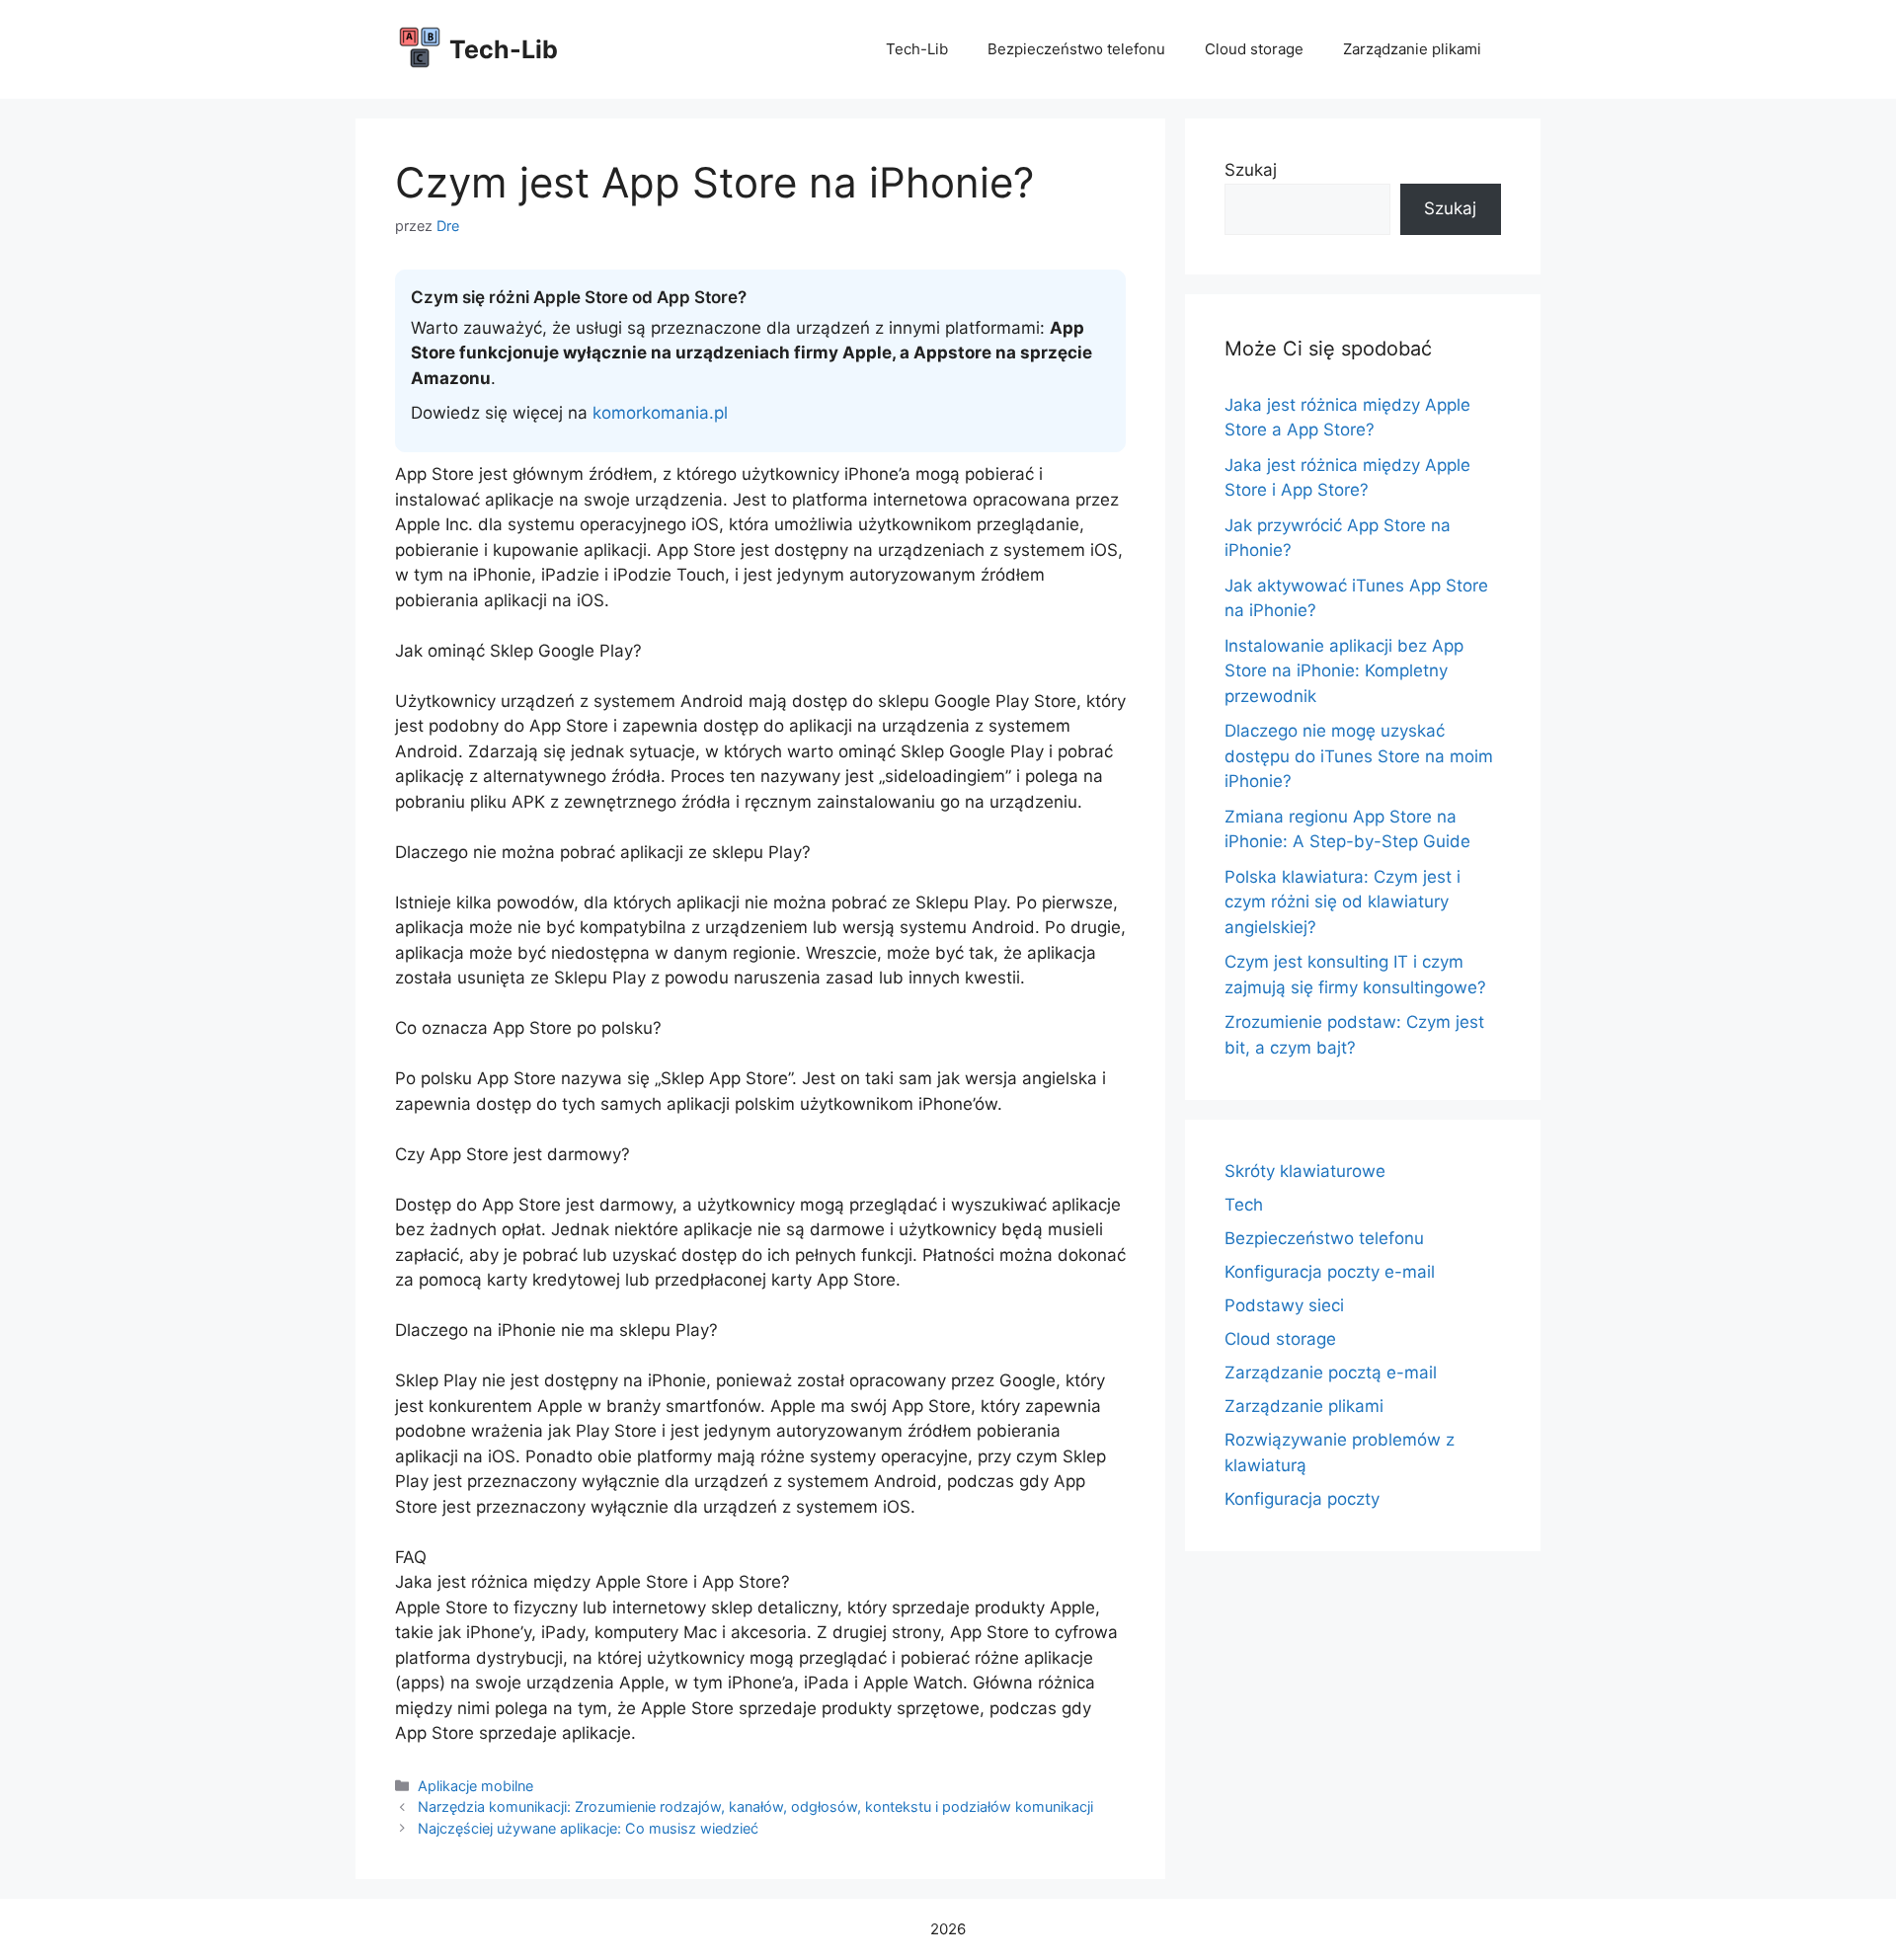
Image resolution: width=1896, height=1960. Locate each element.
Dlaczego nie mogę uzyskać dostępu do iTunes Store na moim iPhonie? (1359, 756)
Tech (1244, 1205)
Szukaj (1251, 170)
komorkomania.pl (660, 413)
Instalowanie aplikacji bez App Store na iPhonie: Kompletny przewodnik (1344, 671)
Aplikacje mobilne (475, 1786)
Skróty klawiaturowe (1305, 1171)
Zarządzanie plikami (1412, 49)
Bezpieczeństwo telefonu (1076, 49)
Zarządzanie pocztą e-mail (1331, 1372)
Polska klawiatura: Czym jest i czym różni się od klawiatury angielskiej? (1343, 902)
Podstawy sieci (1284, 1305)
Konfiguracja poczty (1302, 1499)
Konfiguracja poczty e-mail (1330, 1272)
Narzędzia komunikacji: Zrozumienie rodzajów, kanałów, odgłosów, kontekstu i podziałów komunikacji (755, 1806)
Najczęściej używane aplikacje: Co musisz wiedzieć (588, 1828)
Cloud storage (1254, 49)
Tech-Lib (504, 49)
